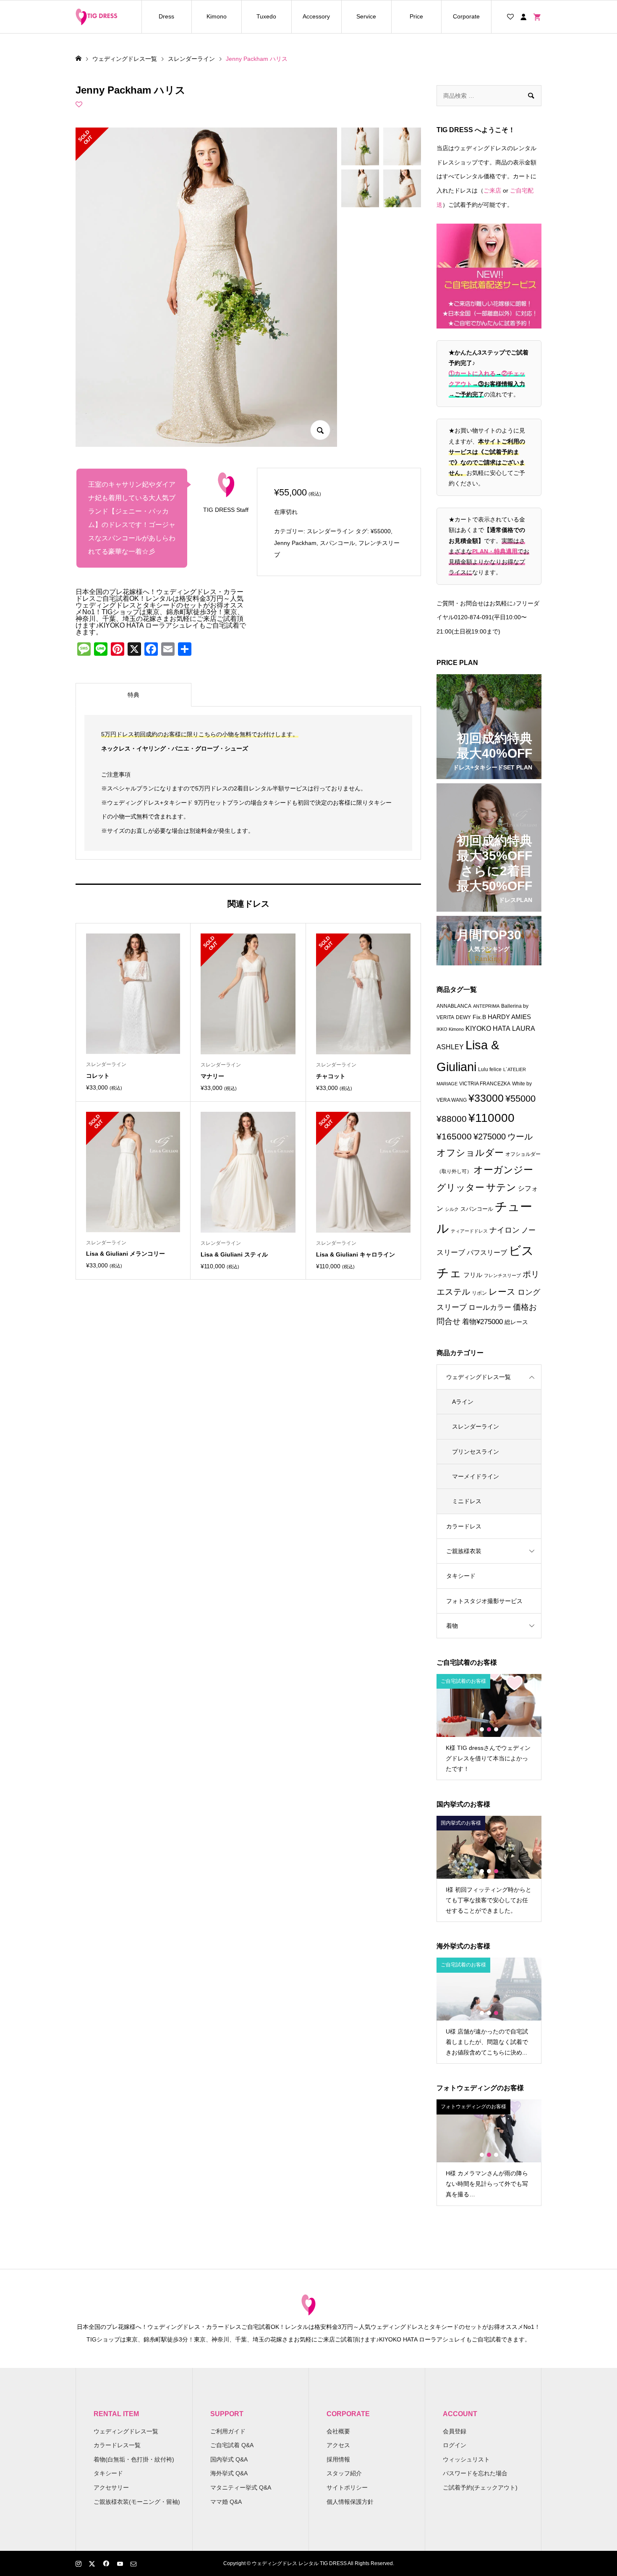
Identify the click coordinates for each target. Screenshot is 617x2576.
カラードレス (464, 1526)
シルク (452, 1209)
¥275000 (490, 1137)
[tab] (133, 695)
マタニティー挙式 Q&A (241, 2487)
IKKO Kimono (450, 1029)
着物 (452, 1626)
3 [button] (496, 1729)
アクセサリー (111, 2487)
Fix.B (479, 1017)
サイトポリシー (347, 2487)
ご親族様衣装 (464, 1551)
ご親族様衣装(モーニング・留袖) (137, 2502)
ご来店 (492, 190)
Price (416, 16)
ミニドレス (467, 1501)
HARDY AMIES (509, 1017)
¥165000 (454, 1137)
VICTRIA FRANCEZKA (485, 1084)
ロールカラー (490, 1308)
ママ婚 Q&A (226, 2502)
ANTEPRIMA (486, 1006)
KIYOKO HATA (488, 1029)
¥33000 (486, 1098)
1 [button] (482, 1729)
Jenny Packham (295, 543)
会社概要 (338, 2431)
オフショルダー (470, 1153)
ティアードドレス (469, 1231)
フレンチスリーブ (502, 1275)
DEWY (463, 1017)
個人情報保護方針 (350, 2502)
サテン (501, 1187)
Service (366, 16)
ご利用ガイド (228, 2431)
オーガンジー (503, 1170)
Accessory (316, 16)
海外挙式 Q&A (229, 2473)
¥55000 (381, 531)
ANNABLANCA (454, 1006)
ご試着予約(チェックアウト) (480, 2487)
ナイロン (505, 1230)
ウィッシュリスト (466, 2459)
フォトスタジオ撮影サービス (484, 1601)
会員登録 (455, 2431)
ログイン (455, 2445)
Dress (166, 16)
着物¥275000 (482, 1322)
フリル (473, 1275)
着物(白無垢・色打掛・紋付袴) (134, 2459)
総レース (516, 1322)
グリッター (460, 1188)
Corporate (466, 16)
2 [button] (489, 1729)
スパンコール (337, 543)
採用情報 (338, 2459)
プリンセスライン (476, 1452)
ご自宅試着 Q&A (232, 2445)
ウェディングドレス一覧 (478, 1377)
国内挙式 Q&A (229, 2459)
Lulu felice (490, 1069)
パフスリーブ (487, 1252)
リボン (479, 1293)
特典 (133, 695)
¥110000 (492, 1118)
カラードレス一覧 (117, 2445)
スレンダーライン (330, 531)
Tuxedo (266, 16)
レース (502, 1292)
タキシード (461, 1576)
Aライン (463, 1402)
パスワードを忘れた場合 (475, 2473)
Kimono (217, 16)
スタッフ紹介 (344, 2473)
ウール (520, 1137)
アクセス (338, 2445)
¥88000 (452, 1119)
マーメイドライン (476, 1476)
